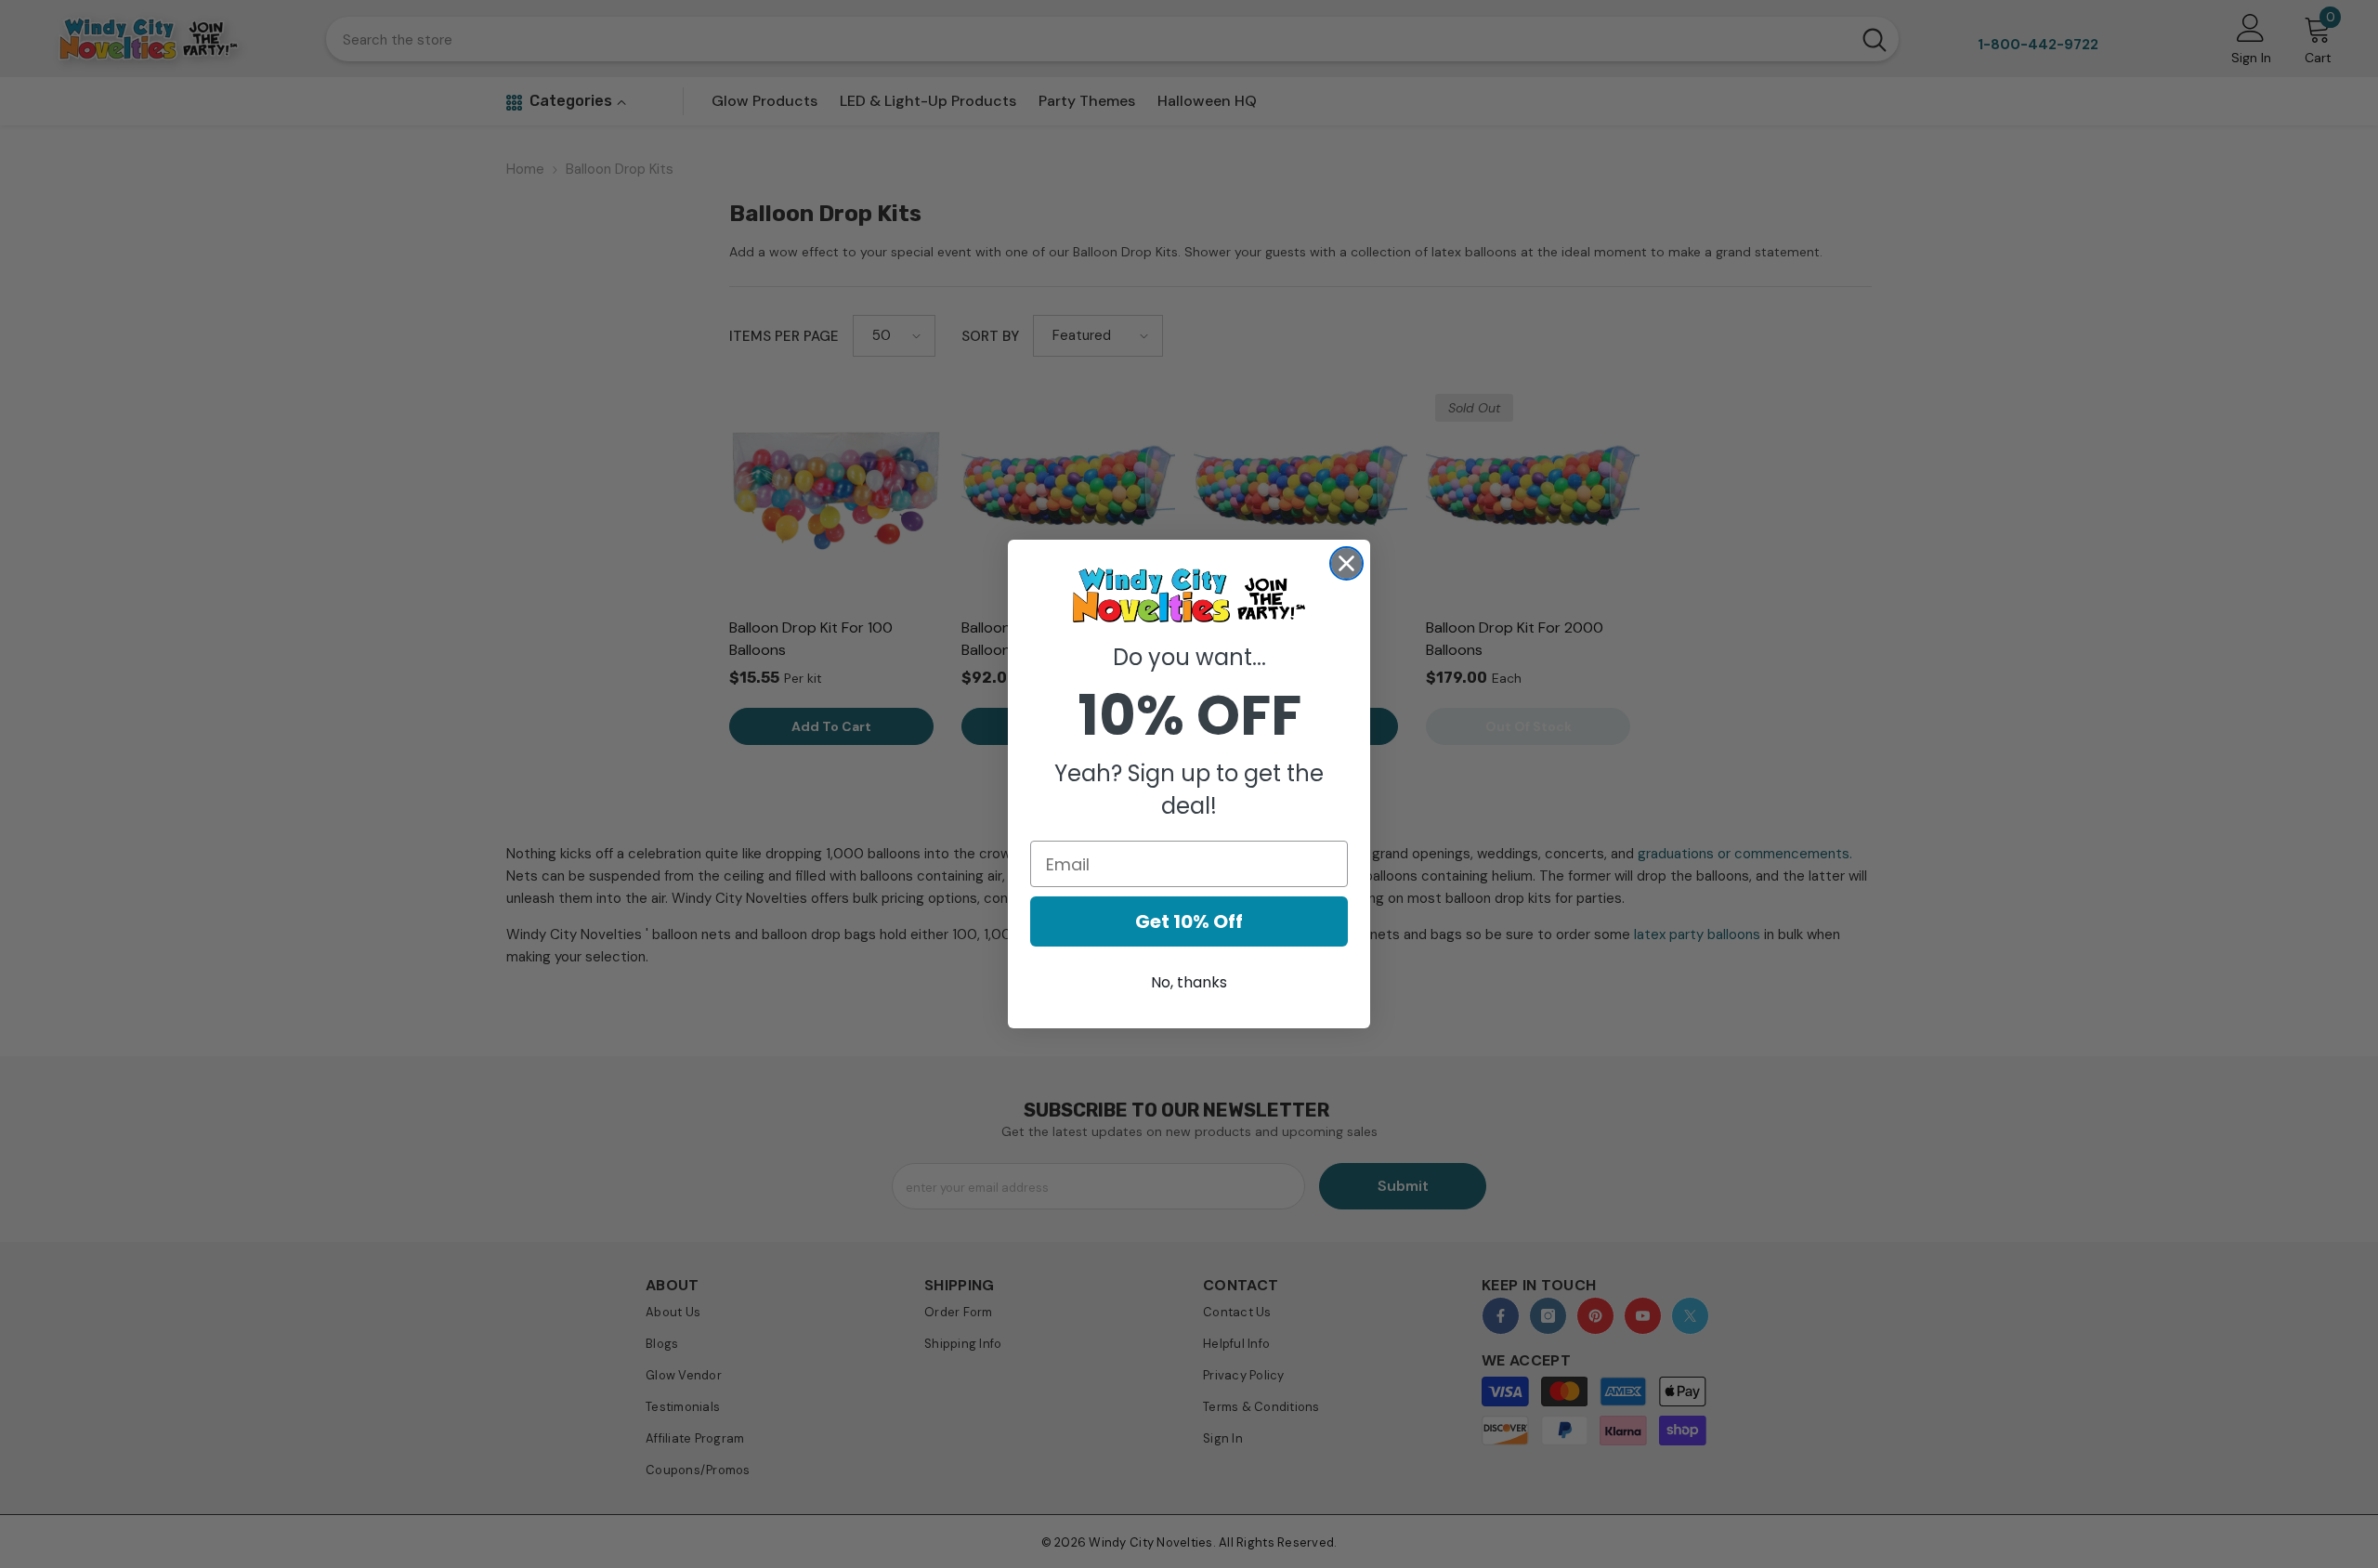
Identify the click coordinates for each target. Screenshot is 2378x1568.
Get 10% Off (1189, 921)
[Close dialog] (1346, 563)
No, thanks (1189, 982)
